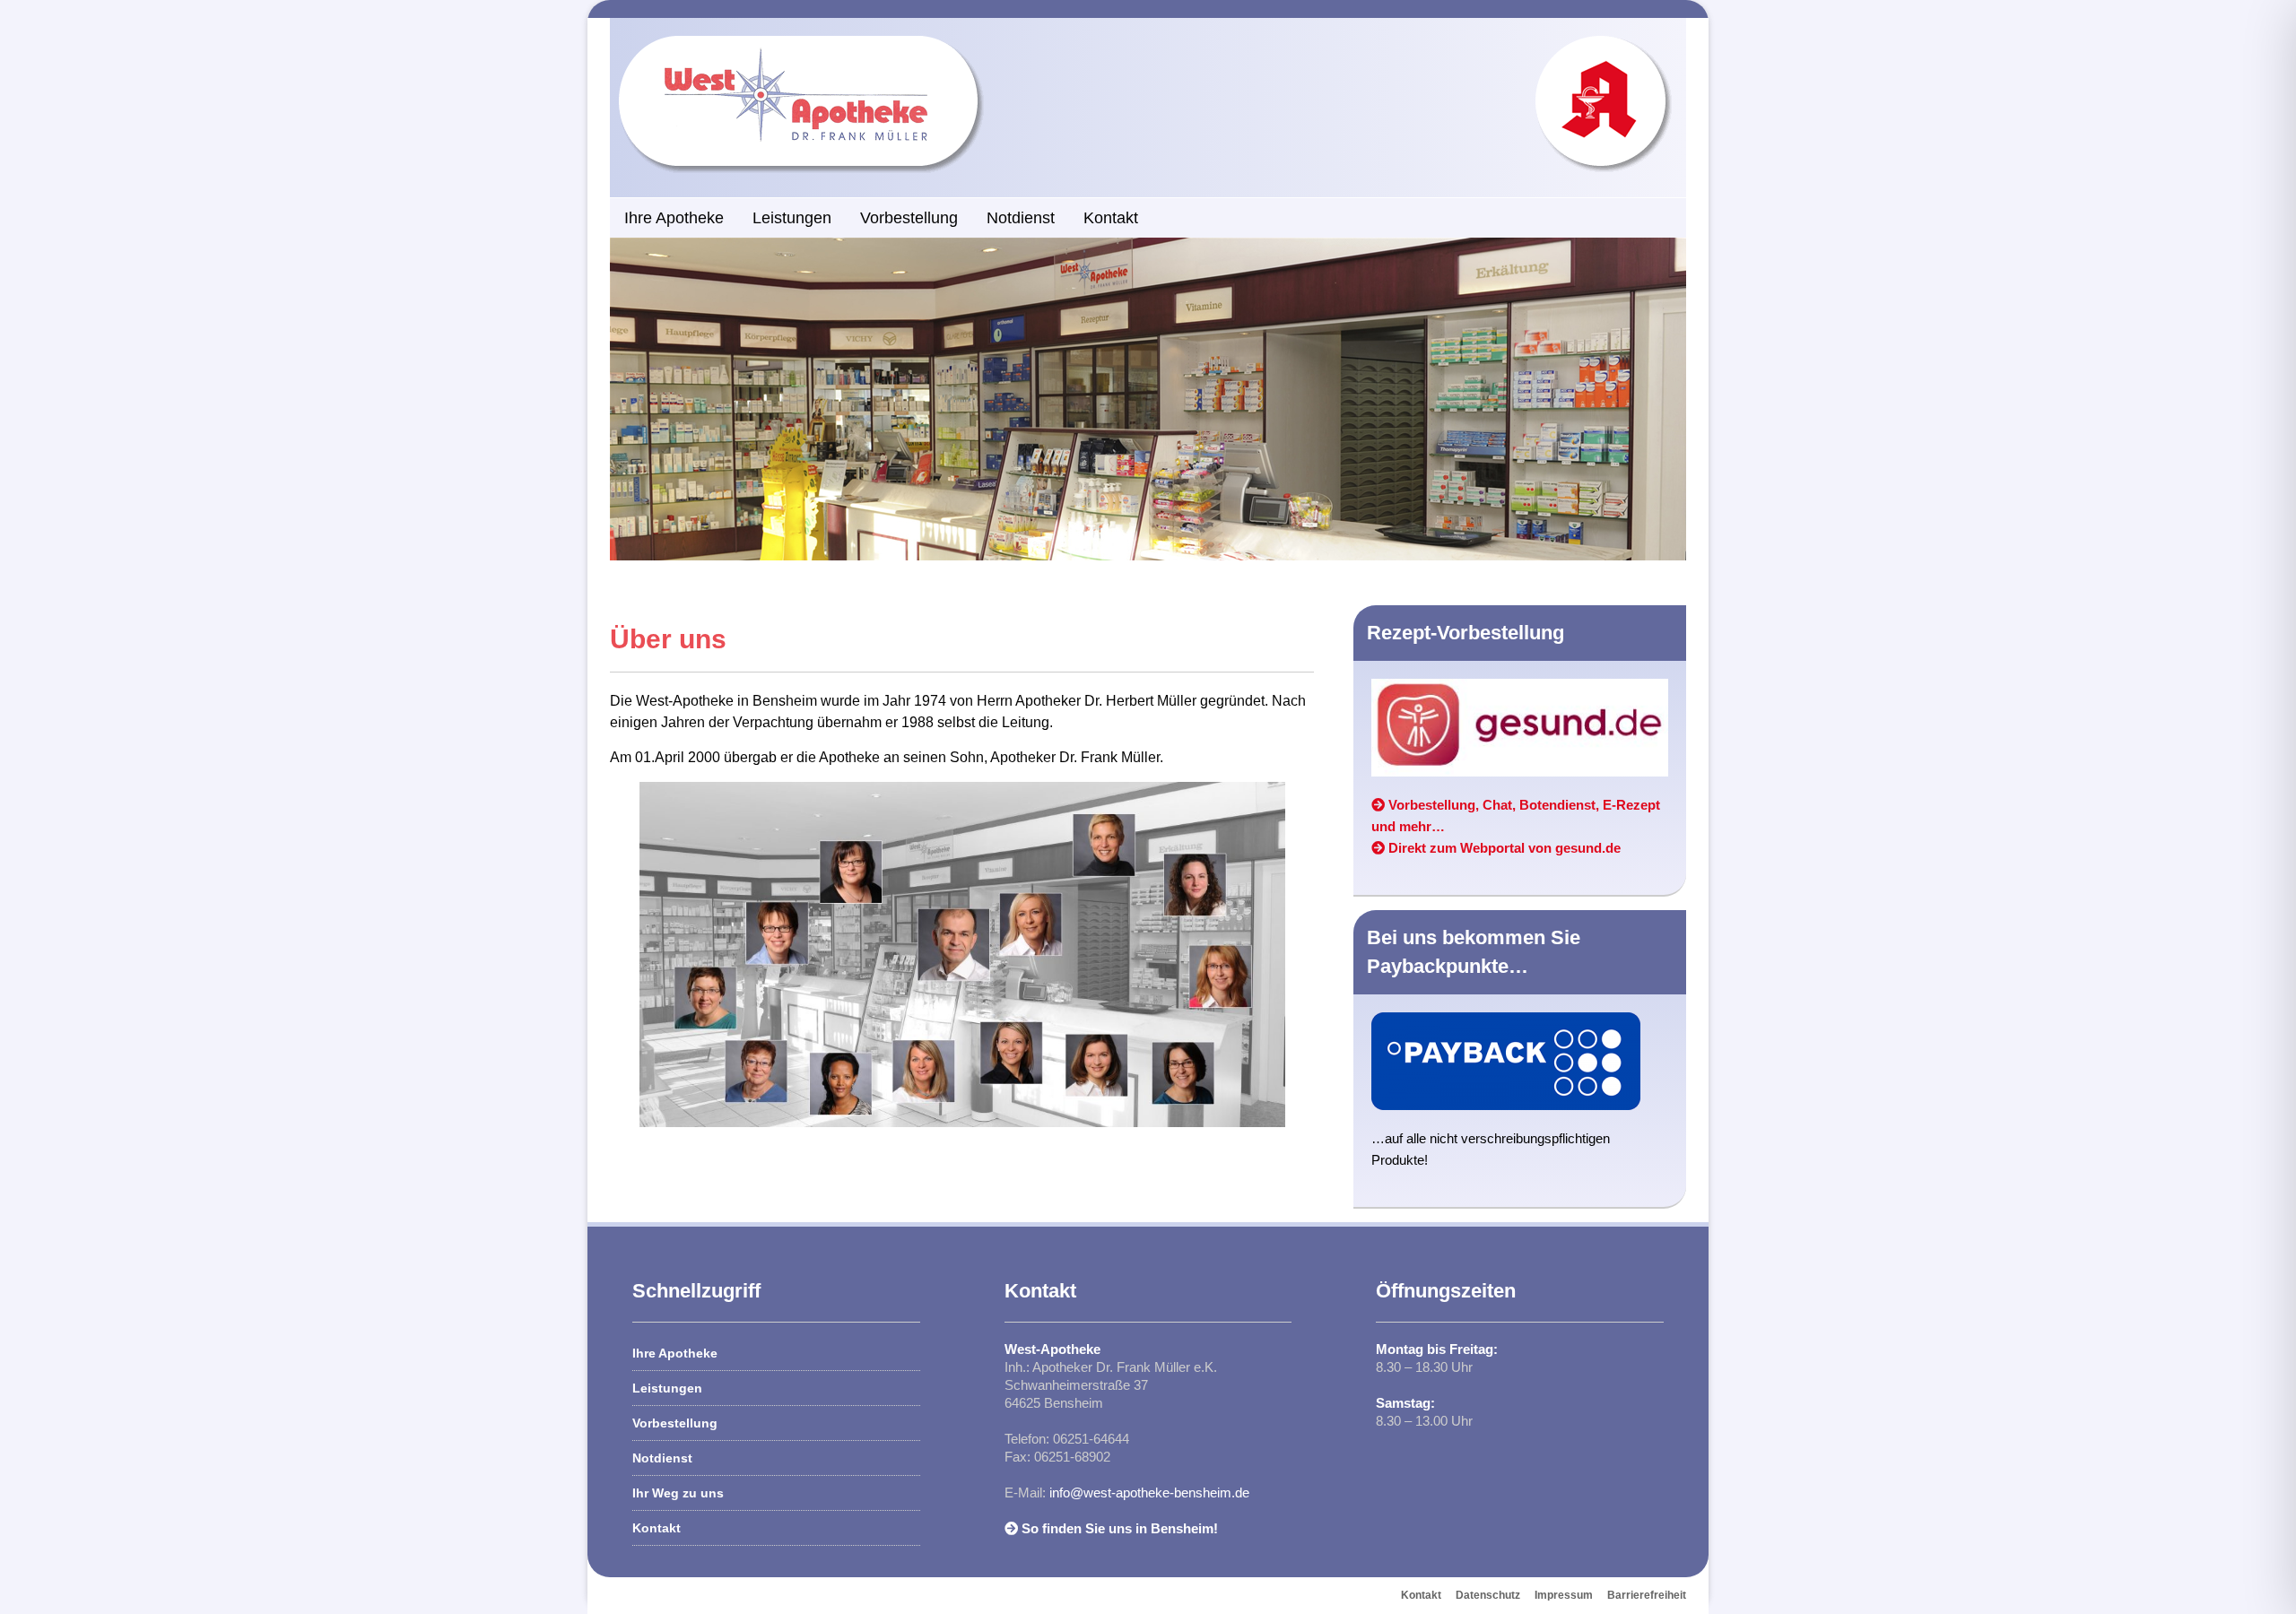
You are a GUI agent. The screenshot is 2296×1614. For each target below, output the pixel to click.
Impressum (1564, 1595)
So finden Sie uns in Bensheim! (1118, 1528)
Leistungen (792, 218)
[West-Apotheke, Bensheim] (814, 44)
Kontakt (1111, 218)
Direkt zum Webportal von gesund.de (1503, 848)
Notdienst (1021, 218)
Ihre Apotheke (674, 218)
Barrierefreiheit (1647, 1595)
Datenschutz (1488, 1595)
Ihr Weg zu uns (678, 1493)
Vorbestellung (909, 218)
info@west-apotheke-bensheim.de (1149, 1493)
